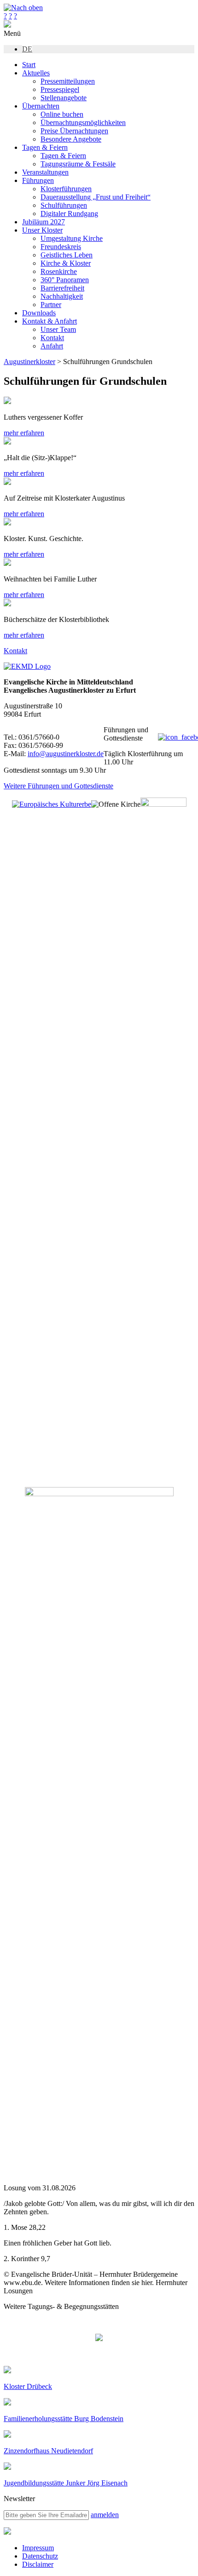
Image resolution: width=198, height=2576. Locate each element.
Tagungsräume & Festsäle (78, 164)
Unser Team (58, 329)
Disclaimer (38, 2564)
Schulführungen (64, 205)
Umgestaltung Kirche (72, 238)
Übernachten (41, 106)
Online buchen (62, 114)
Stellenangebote (64, 98)
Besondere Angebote (71, 139)
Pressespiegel (60, 89)
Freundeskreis (61, 247)
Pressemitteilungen (68, 81)
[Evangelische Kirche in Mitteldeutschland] (7, 2532)
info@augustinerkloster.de (66, 754)
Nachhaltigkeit (62, 296)
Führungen (38, 180)
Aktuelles (36, 73)
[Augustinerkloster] (7, 25)
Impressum (38, 2548)
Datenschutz (40, 2556)
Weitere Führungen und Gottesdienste (58, 786)
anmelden (105, 2515)
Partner (51, 305)
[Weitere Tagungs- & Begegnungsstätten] (99, 2338)
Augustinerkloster (29, 362)
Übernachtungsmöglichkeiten (83, 123)
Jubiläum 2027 (44, 222)
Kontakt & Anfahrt (49, 321)
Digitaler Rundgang (69, 214)
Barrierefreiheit (62, 288)
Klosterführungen (66, 189)
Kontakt (52, 338)
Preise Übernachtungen (74, 131)
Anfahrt (52, 346)
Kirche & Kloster (66, 263)
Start (29, 65)
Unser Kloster (42, 230)
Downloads (39, 313)
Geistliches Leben (67, 255)
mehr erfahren (24, 433)
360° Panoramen (65, 280)
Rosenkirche (59, 271)
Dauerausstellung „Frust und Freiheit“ (96, 197)
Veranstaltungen (45, 172)
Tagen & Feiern (45, 147)
